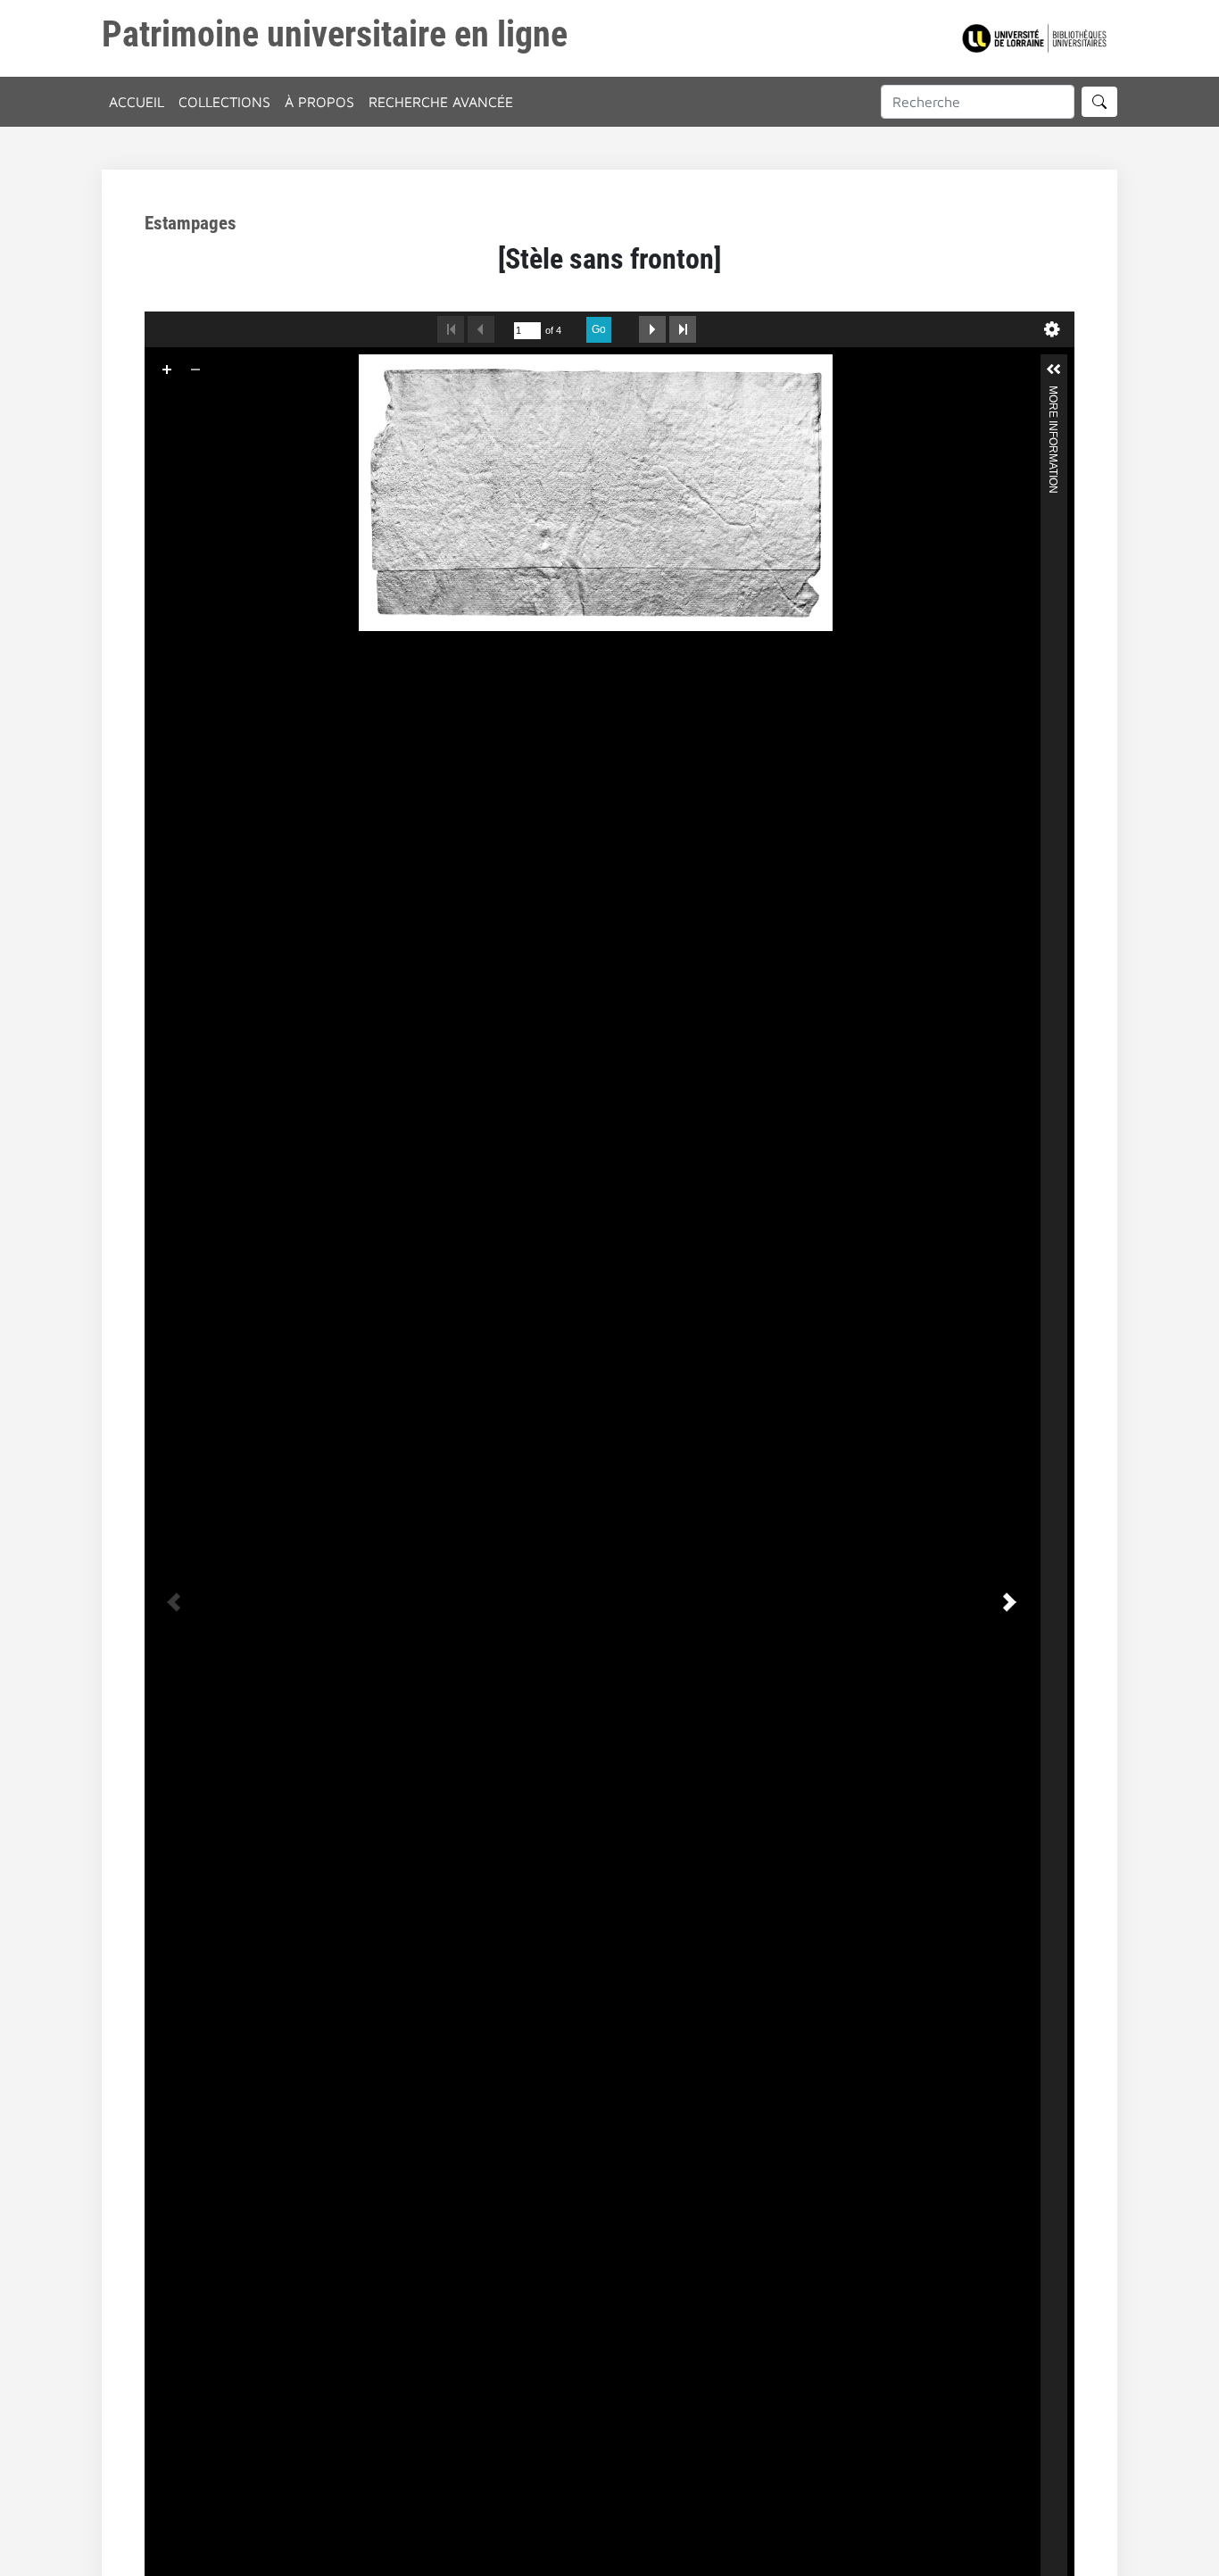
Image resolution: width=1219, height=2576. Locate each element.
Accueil (137, 102)
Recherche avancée (441, 102)
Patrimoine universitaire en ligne (335, 34)
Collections (224, 102)
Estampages (191, 223)
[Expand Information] (1054, 370)
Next (652, 329)
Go (599, 329)
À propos (319, 102)
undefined (1052, 329)
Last (683, 329)
